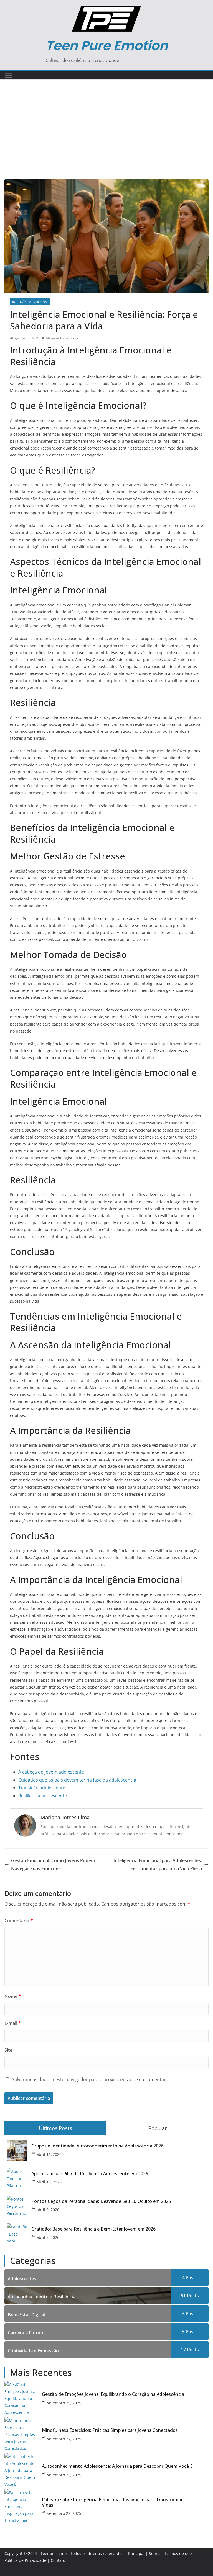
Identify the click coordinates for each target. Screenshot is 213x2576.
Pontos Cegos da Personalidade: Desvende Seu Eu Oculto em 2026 (101, 2201)
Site (8, 2050)
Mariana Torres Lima (62, 338)
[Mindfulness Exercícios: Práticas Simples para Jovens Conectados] (21, 2434)
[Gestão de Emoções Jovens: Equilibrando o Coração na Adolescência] (21, 2398)
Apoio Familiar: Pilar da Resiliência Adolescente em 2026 (90, 2174)
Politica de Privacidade (25, 2560)
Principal (136, 2553)
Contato (58, 2560)
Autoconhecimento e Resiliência (42, 2297)
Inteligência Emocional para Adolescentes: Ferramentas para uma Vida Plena (158, 1864)
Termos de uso (178, 2553)
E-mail (13, 2023)
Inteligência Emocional (30, 302)
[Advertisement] (106, 138)
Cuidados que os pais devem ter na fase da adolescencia (77, 1780)
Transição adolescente (42, 1788)
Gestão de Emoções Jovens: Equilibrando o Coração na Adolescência (113, 2394)
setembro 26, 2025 (64, 2475)
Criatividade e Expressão (33, 2351)
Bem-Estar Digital (26, 2315)
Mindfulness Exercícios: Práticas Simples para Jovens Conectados (110, 2430)
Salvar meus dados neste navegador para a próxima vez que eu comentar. (89, 2079)
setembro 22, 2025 (64, 2513)
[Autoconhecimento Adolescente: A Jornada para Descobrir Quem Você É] (21, 2470)
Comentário (19, 1921)
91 (190, 2296)
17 (190, 2350)
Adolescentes (22, 2279)
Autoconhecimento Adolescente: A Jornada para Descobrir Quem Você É (117, 2466)
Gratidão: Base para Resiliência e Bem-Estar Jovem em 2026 (93, 2229)
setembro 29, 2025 (64, 2403)
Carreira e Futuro (26, 2333)
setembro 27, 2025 (64, 2439)
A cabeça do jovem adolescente (51, 1772)
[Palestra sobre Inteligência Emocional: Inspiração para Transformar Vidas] (21, 2506)
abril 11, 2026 (49, 2154)
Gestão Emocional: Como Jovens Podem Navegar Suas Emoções (53, 1864)
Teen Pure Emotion (107, 46)
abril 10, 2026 (49, 2182)
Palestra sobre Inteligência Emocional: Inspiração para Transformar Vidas (112, 2502)
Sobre (154, 2553)
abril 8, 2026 (48, 2237)
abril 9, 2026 (48, 2210)
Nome (13, 1996)
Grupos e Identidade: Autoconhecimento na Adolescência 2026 (97, 2146)
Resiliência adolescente (43, 1796)
